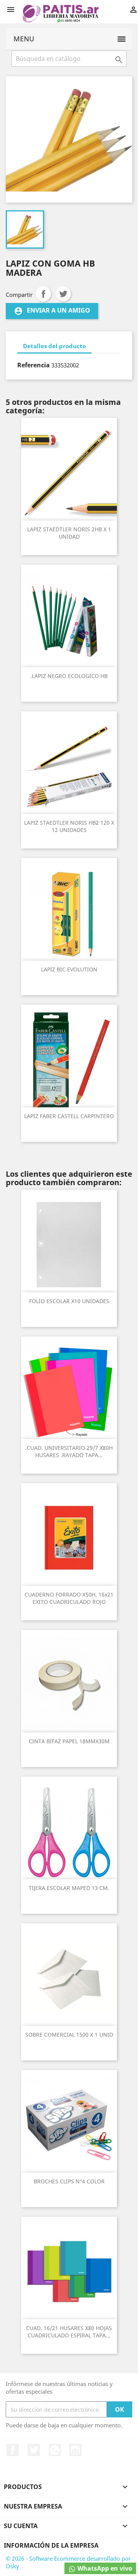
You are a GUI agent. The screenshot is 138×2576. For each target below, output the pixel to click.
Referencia (34, 365)
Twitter (34, 2450)
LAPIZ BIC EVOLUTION (69, 969)
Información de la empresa (51, 2545)
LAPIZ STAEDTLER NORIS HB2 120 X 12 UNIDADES (69, 826)
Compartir (43, 294)
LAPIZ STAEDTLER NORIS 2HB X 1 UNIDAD (69, 533)
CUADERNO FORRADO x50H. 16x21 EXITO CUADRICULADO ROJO (69, 1598)
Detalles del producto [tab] (54, 346)
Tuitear (63, 294)
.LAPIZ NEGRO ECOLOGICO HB (69, 676)
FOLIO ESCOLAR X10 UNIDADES (69, 1301)
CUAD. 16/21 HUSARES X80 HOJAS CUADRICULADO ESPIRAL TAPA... (69, 2332)
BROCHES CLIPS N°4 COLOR (69, 2181)
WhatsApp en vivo (104, 2568)
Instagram (76, 2450)
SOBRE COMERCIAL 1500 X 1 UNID (69, 2035)
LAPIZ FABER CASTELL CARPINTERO (69, 1116)
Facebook (13, 2450)
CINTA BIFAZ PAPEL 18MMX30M (69, 1741)
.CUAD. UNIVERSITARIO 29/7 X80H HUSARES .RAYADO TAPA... (69, 1452)
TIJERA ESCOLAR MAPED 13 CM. (69, 1888)
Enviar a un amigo (52, 311)
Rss (55, 2450)
